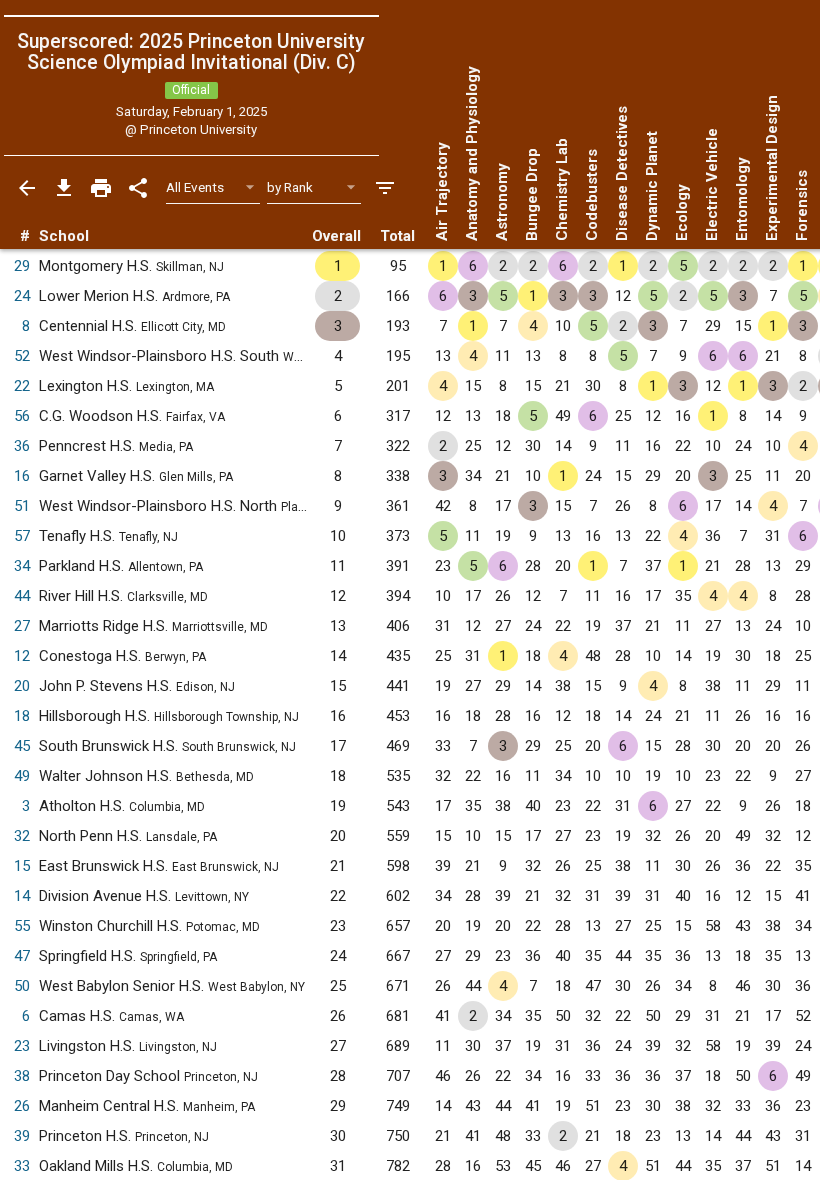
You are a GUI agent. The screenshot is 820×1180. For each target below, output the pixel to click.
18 (22, 716)
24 (22, 296)
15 (22, 866)
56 (22, 416)
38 (22, 1076)
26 (22, 1106)
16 (22, 476)
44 (22, 596)
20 (22, 686)
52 (22, 356)
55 (22, 926)
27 (22, 626)
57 (22, 536)
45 (22, 746)
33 (22, 1166)
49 (22, 776)
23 (22, 1046)
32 (22, 836)
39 (22, 1136)
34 (22, 566)
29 (22, 266)
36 (22, 446)
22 (22, 386)
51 (22, 506)
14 (22, 896)
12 (22, 656)
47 (22, 956)
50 (22, 986)
